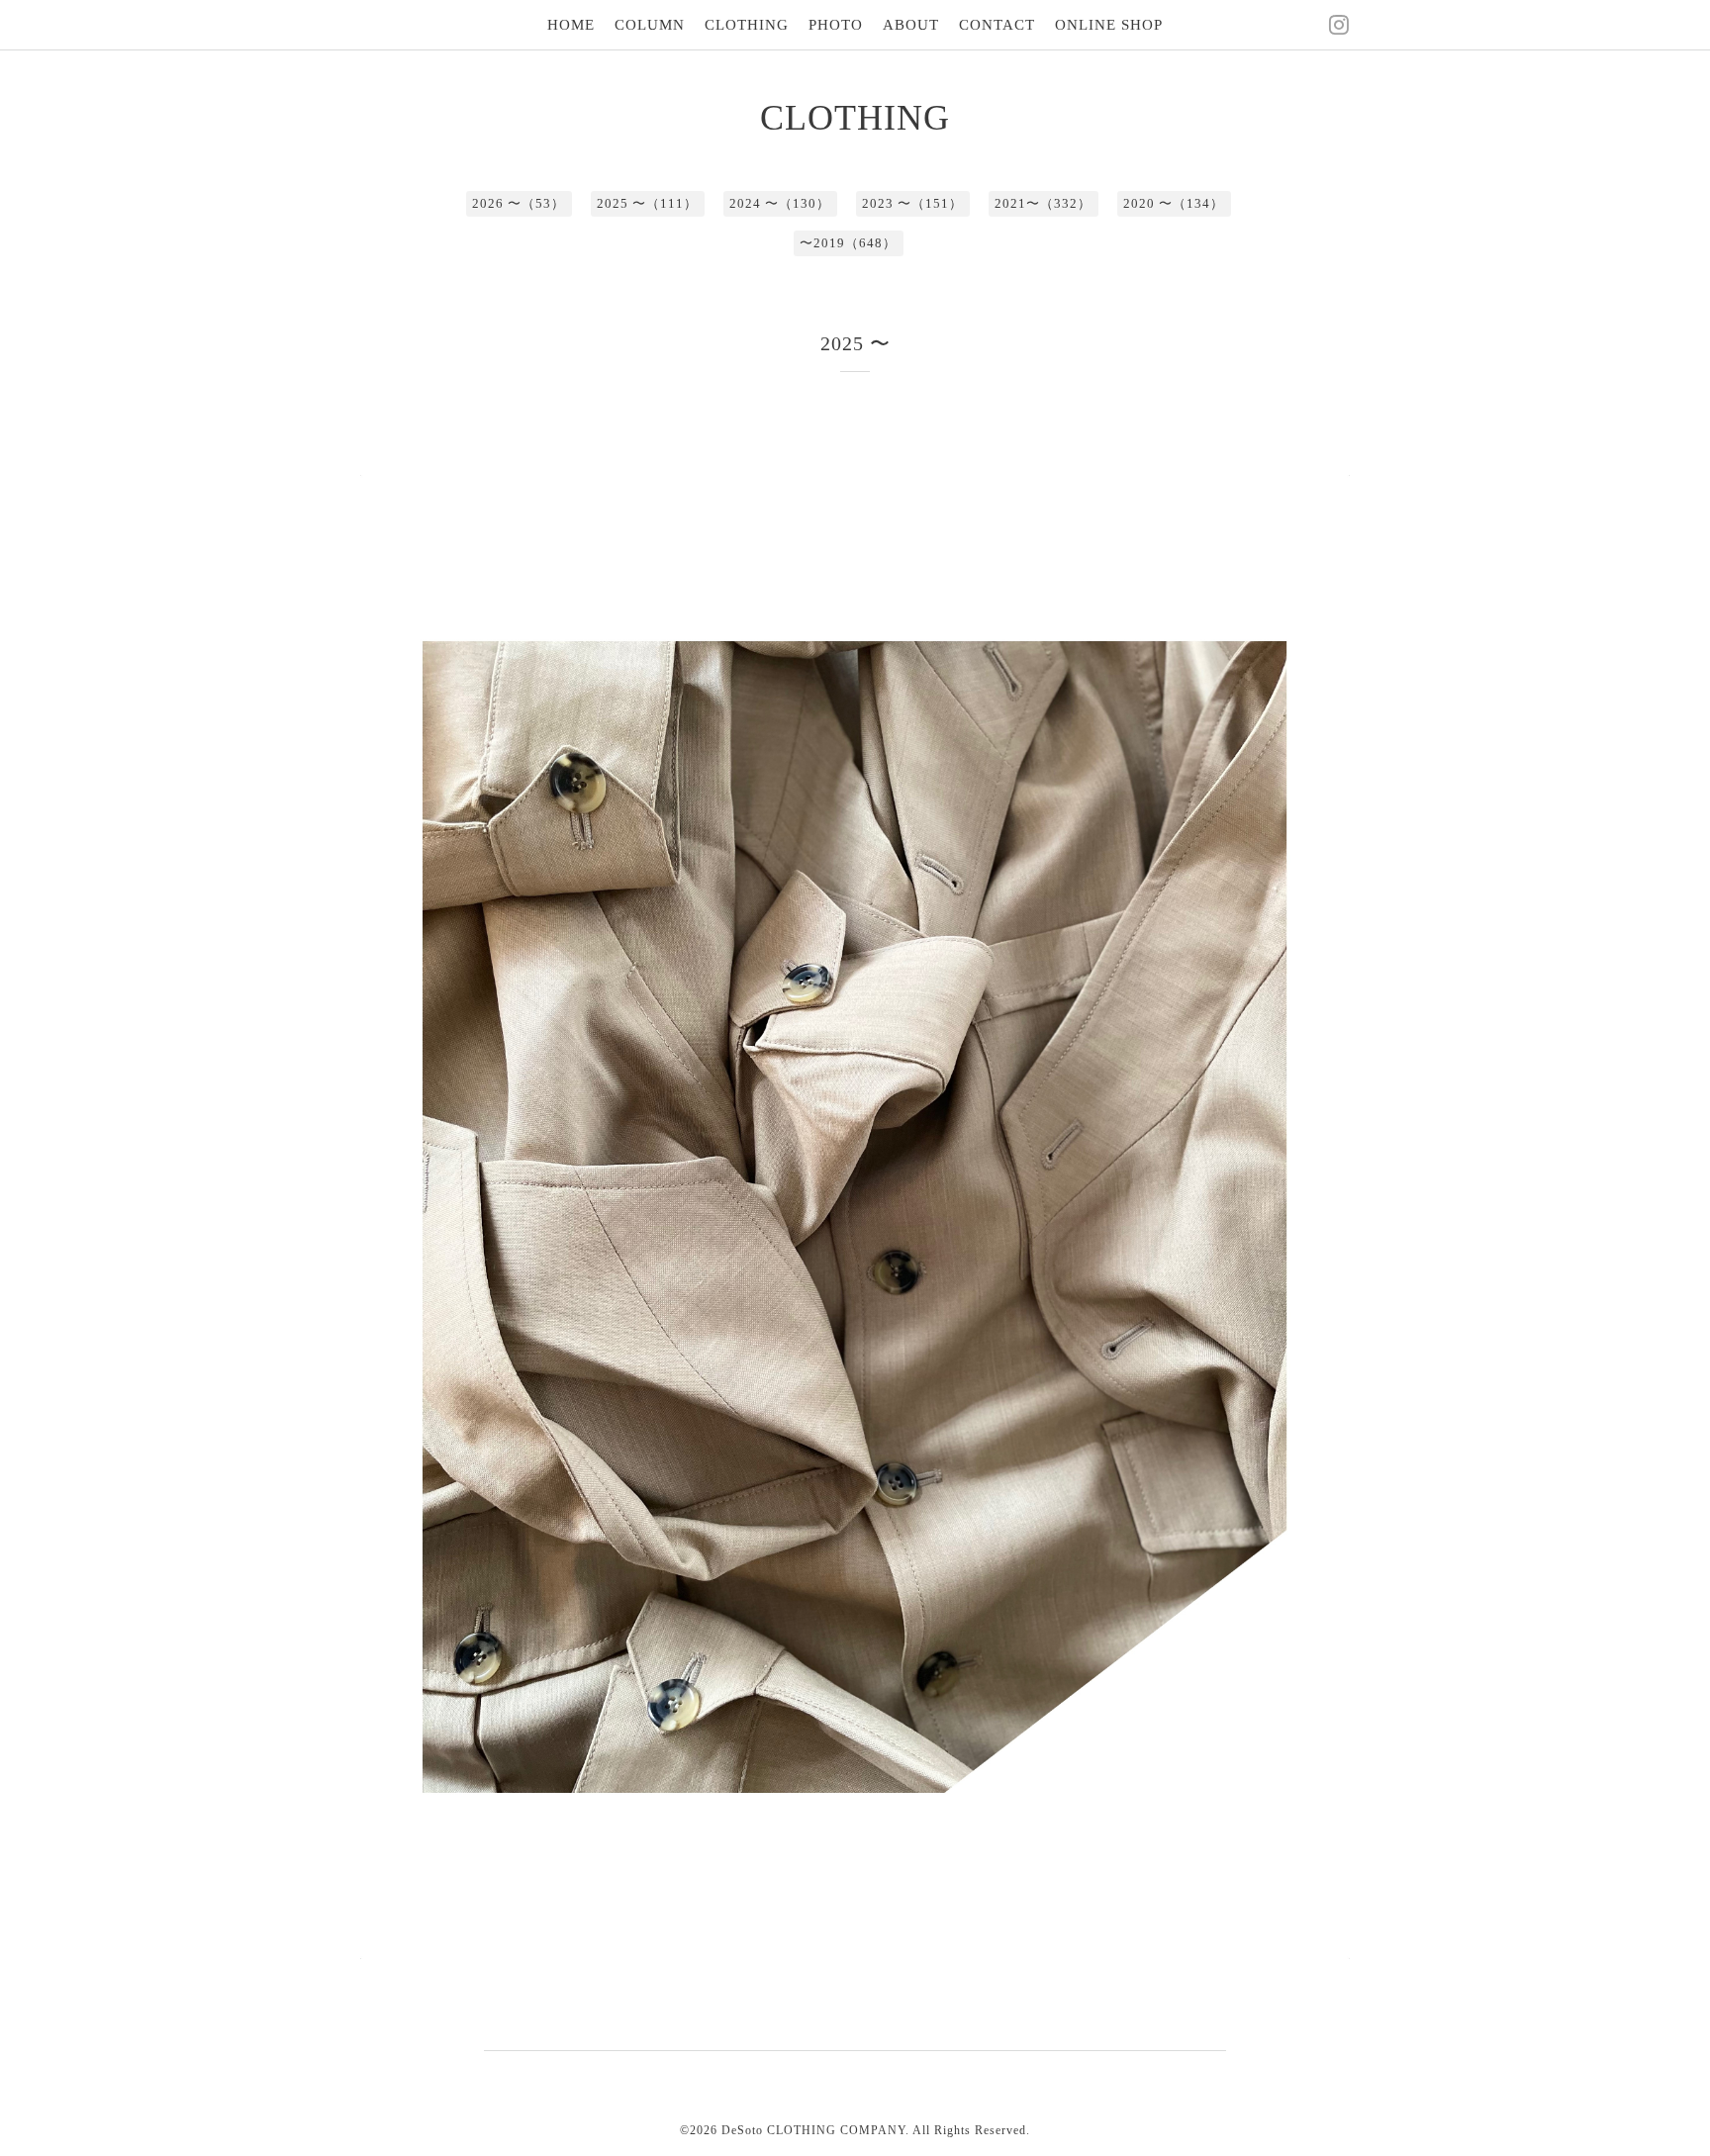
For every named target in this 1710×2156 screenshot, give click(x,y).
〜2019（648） (848, 243)
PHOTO (836, 25)
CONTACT (997, 25)
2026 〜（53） (519, 203)
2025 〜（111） (647, 203)
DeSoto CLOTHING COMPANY (813, 2130)
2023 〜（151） (912, 203)
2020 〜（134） (1174, 203)
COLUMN (650, 25)
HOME (571, 25)
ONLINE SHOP (1109, 25)
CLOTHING (747, 25)
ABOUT (911, 25)
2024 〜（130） (780, 203)
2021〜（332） (1043, 203)
